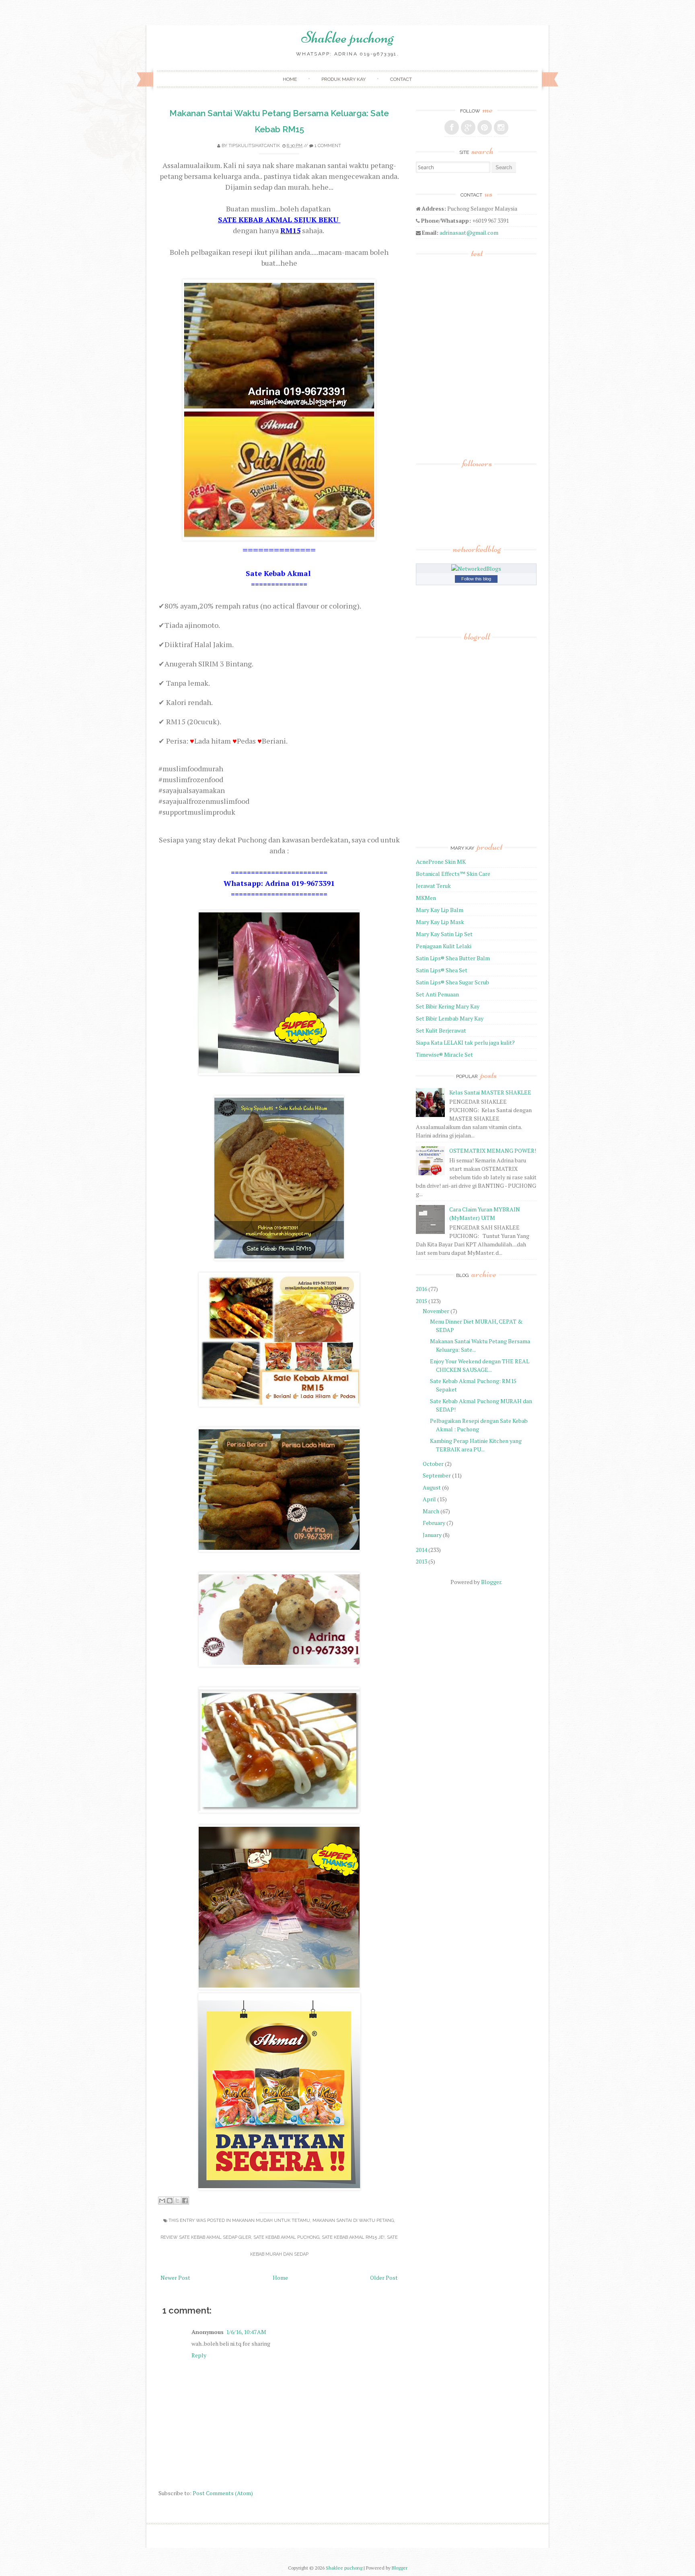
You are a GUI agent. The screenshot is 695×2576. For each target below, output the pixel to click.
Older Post (384, 2278)
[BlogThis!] (170, 2201)
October (433, 1464)
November (436, 1311)
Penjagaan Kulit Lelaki (444, 946)
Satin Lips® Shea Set (442, 970)
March (431, 1511)
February (434, 1523)
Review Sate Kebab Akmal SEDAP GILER (206, 2237)
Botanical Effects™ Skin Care (453, 874)
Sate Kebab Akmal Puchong (286, 2237)
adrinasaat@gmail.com (469, 233)
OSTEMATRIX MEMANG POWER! (493, 1151)
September (437, 1475)
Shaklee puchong (347, 37)
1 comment (328, 146)
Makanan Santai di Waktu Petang (353, 2220)
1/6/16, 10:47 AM (246, 2332)
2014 (422, 1550)
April (429, 1499)
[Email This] (162, 2201)
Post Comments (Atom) (223, 2493)
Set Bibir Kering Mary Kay (448, 1006)
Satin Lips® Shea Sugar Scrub (452, 982)
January (432, 1535)
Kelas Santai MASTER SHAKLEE (490, 1092)
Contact (401, 79)
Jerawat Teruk (433, 886)
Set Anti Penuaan (437, 994)
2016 (422, 1289)
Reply (199, 2355)
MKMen (426, 898)
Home (290, 79)
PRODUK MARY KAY (343, 79)
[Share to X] (177, 2201)
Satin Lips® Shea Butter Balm (453, 958)
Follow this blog (476, 579)
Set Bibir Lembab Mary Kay (450, 1018)
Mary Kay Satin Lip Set (444, 934)
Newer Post (175, 2278)
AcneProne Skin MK (441, 862)
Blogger (491, 1582)
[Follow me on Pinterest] (485, 127)
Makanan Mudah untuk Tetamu (271, 2220)
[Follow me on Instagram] (501, 127)
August (432, 1487)
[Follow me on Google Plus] (468, 127)
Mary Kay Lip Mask (440, 922)
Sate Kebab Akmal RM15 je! (353, 2237)
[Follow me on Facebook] (452, 127)
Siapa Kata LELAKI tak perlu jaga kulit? (465, 1042)
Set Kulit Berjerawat (441, 1030)
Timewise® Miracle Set (444, 1054)
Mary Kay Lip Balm (440, 910)
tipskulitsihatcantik (254, 146)
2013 (422, 1561)
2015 (422, 1301)
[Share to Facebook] (185, 2201)
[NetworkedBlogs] (476, 569)
